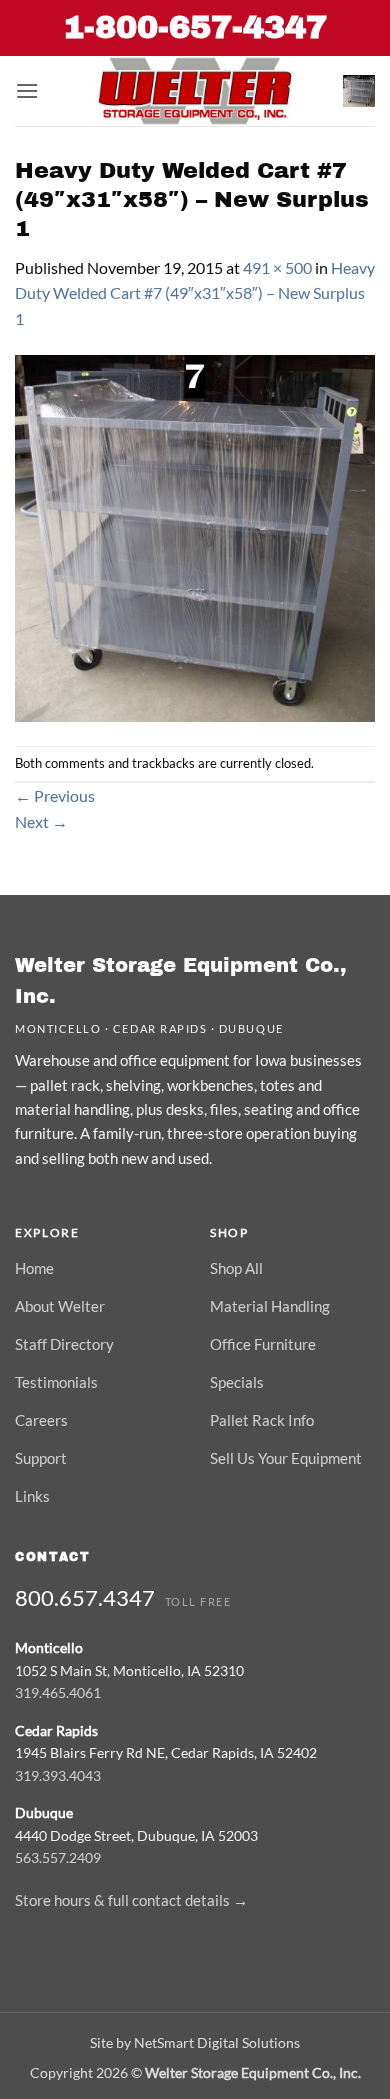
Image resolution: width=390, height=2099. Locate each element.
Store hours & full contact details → (131, 1900)
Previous (55, 795)
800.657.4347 (85, 1597)
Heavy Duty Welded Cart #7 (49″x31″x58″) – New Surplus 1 (195, 293)
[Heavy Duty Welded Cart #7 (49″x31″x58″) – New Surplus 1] (195, 536)
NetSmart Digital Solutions (217, 2042)
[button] (27, 90)
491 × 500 (277, 267)
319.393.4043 (58, 1775)
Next (41, 821)
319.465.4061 (58, 1692)
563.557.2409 (58, 1857)
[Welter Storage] (195, 91)
